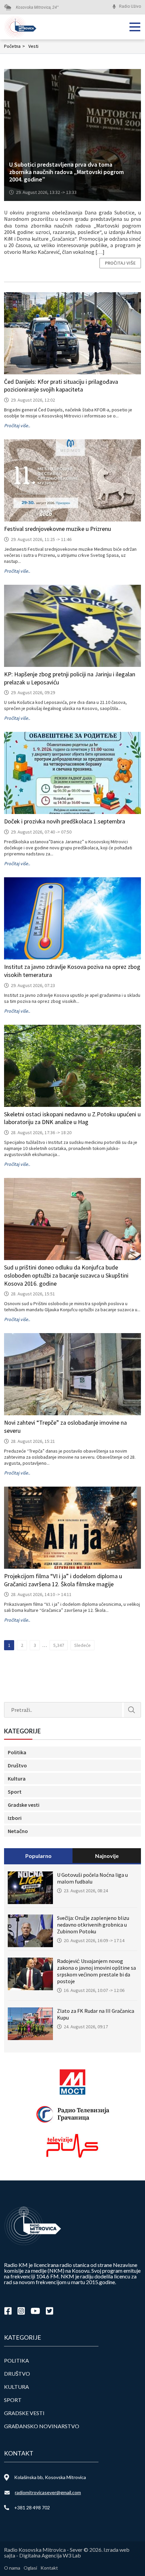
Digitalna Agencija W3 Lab (50, 2555)
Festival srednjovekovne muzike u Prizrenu (57, 529)
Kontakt (49, 2568)
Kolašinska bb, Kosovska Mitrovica (50, 2477)
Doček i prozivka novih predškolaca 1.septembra (65, 821)
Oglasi (30, 2568)
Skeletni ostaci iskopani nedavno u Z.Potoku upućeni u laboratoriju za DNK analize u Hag (72, 1118)
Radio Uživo (130, 6)
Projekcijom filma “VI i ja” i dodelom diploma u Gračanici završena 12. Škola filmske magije (63, 1580)
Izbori (15, 1818)
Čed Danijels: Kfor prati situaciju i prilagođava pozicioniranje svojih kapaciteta (61, 386)
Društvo (17, 1765)
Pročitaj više (120, 263)
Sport (15, 1792)
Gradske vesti (24, 1805)
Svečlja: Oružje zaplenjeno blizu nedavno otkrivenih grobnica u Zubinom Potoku (93, 1925)
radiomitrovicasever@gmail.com (48, 2492)
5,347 (59, 1645)
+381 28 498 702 (32, 2507)
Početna (14, 46)
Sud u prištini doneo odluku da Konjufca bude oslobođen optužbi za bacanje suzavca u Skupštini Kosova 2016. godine (66, 1275)
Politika (17, 1752)
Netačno (18, 1831)
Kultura (17, 1778)
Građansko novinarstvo (42, 2426)
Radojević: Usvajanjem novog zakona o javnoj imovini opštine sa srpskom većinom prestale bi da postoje (96, 1971)
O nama (12, 2568)
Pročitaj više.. (17, 426)
